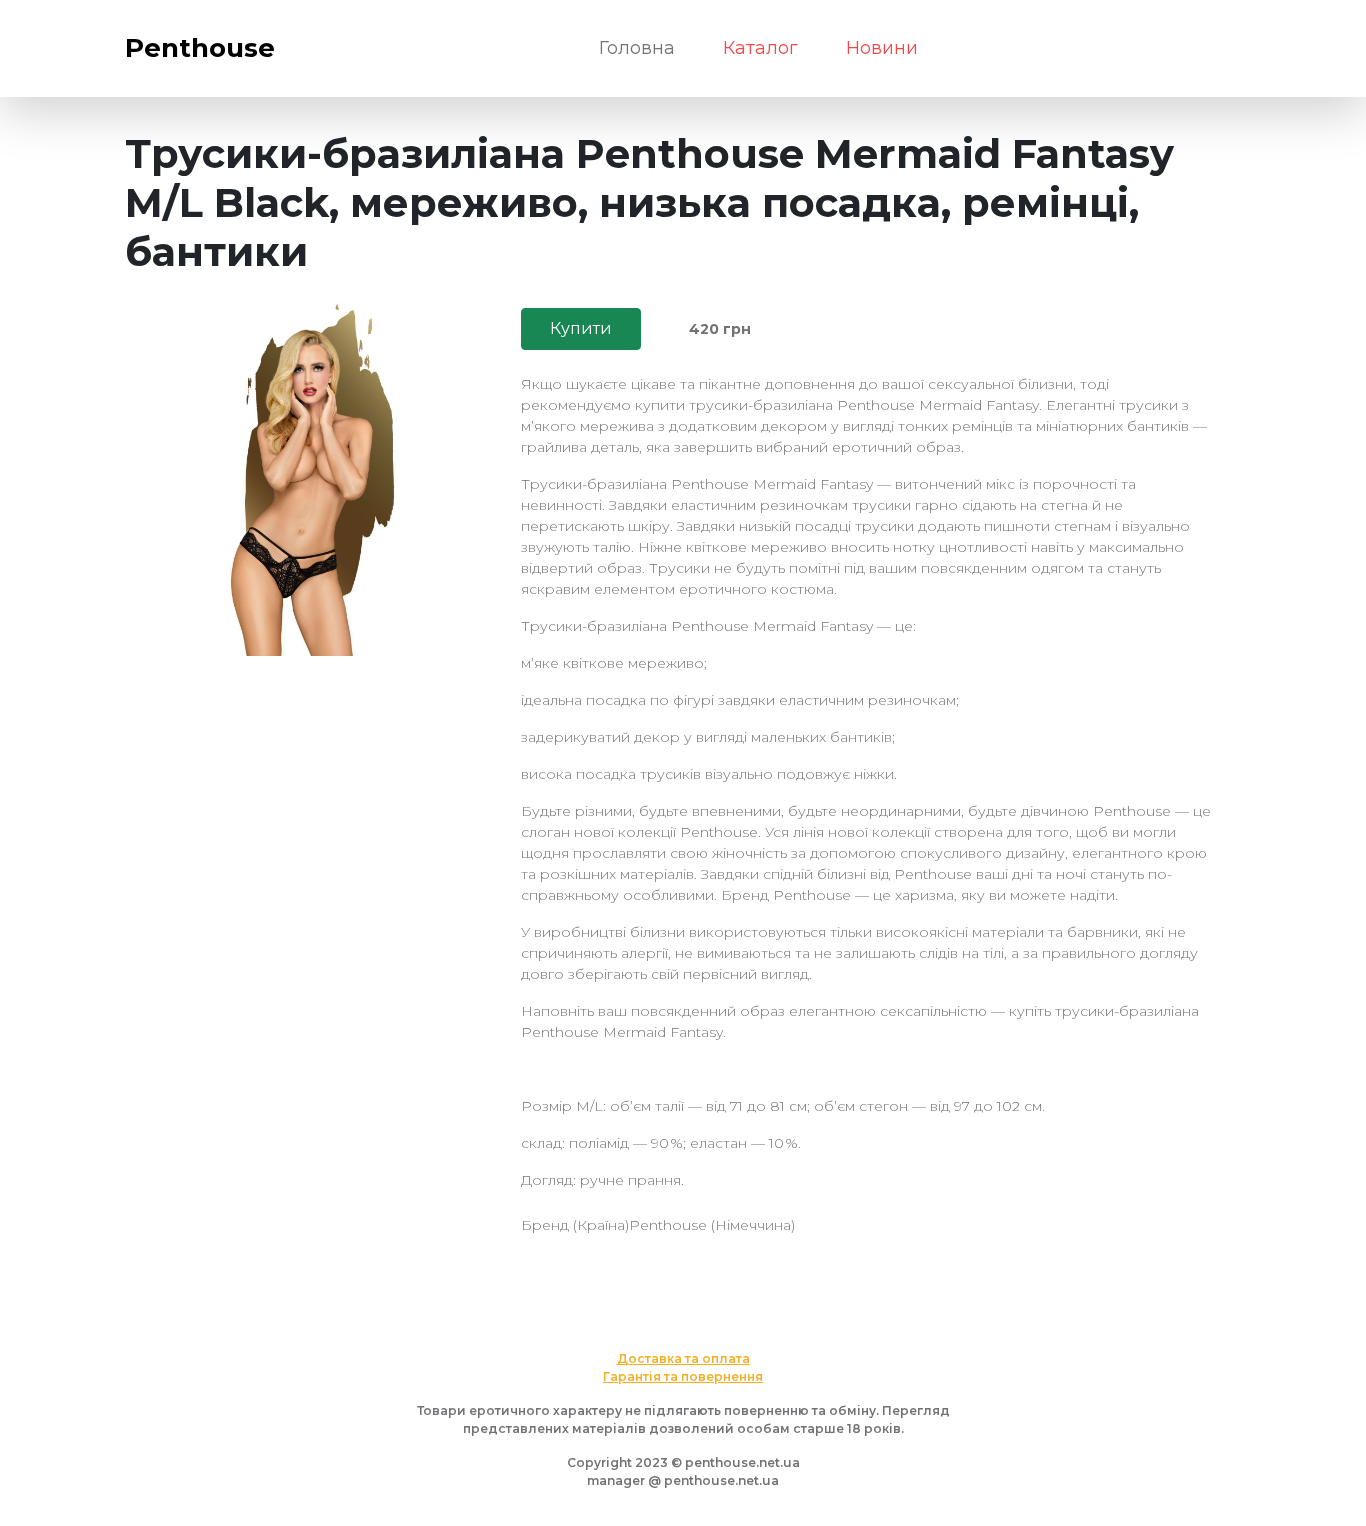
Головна (637, 48)
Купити (581, 328)
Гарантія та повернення (683, 1376)
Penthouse (200, 48)
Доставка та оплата (683, 1358)
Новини (882, 48)
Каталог (760, 48)
